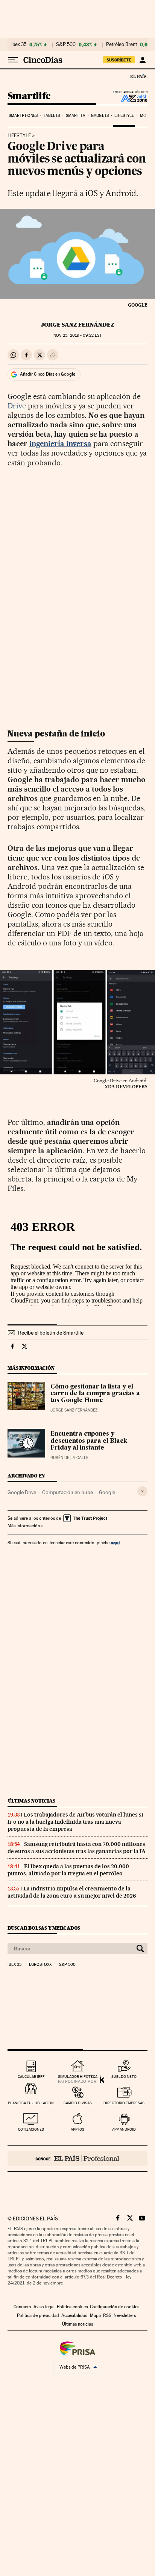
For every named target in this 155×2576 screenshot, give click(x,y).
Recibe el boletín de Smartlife (51, 1333)
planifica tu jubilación (31, 2103)
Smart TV (76, 116)
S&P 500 (66, 44)
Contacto (22, 2307)
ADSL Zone (129, 98)
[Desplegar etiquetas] (142, 1491)
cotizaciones (31, 2129)
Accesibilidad (74, 2315)
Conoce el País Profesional (77, 2159)
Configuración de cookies (115, 2307)
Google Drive (22, 1492)
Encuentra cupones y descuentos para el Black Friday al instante (89, 1441)
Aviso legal (44, 2307)
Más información (24, 1526)
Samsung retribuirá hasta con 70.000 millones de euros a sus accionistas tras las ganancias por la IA (77, 1848)
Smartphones (23, 116)
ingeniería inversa (60, 443)
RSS (107, 2315)
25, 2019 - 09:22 (77, 335)
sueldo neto (124, 2077)
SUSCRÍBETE (119, 60)
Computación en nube (68, 1492)
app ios (77, 2129)
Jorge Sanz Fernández (78, 325)
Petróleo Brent (122, 44)
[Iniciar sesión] (142, 60)
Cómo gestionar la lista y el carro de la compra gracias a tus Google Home (95, 1394)
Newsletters (125, 2315)
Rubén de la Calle (69, 1458)
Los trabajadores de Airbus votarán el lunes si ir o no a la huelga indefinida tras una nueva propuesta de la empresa (75, 1822)
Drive (17, 406)
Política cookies (72, 2307)
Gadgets (100, 116)
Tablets (52, 116)
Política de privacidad (38, 2315)
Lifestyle (124, 116)
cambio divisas (78, 2103)
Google (107, 1492)
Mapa (95, 2315)
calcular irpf (31, 2077)
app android (124, 2129)
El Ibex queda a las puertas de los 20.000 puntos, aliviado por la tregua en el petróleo (68, 1870)
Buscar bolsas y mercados (44, 1928)
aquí (115, 1543)
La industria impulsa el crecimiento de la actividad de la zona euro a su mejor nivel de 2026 (72, 1892)
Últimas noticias (32, 1801)
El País (138, 76)
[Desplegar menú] (13, 60)
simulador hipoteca (78, 2077)
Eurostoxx (40, 1965)
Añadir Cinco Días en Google (48, 374)
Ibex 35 (19, 44)
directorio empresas (124, 2103)
